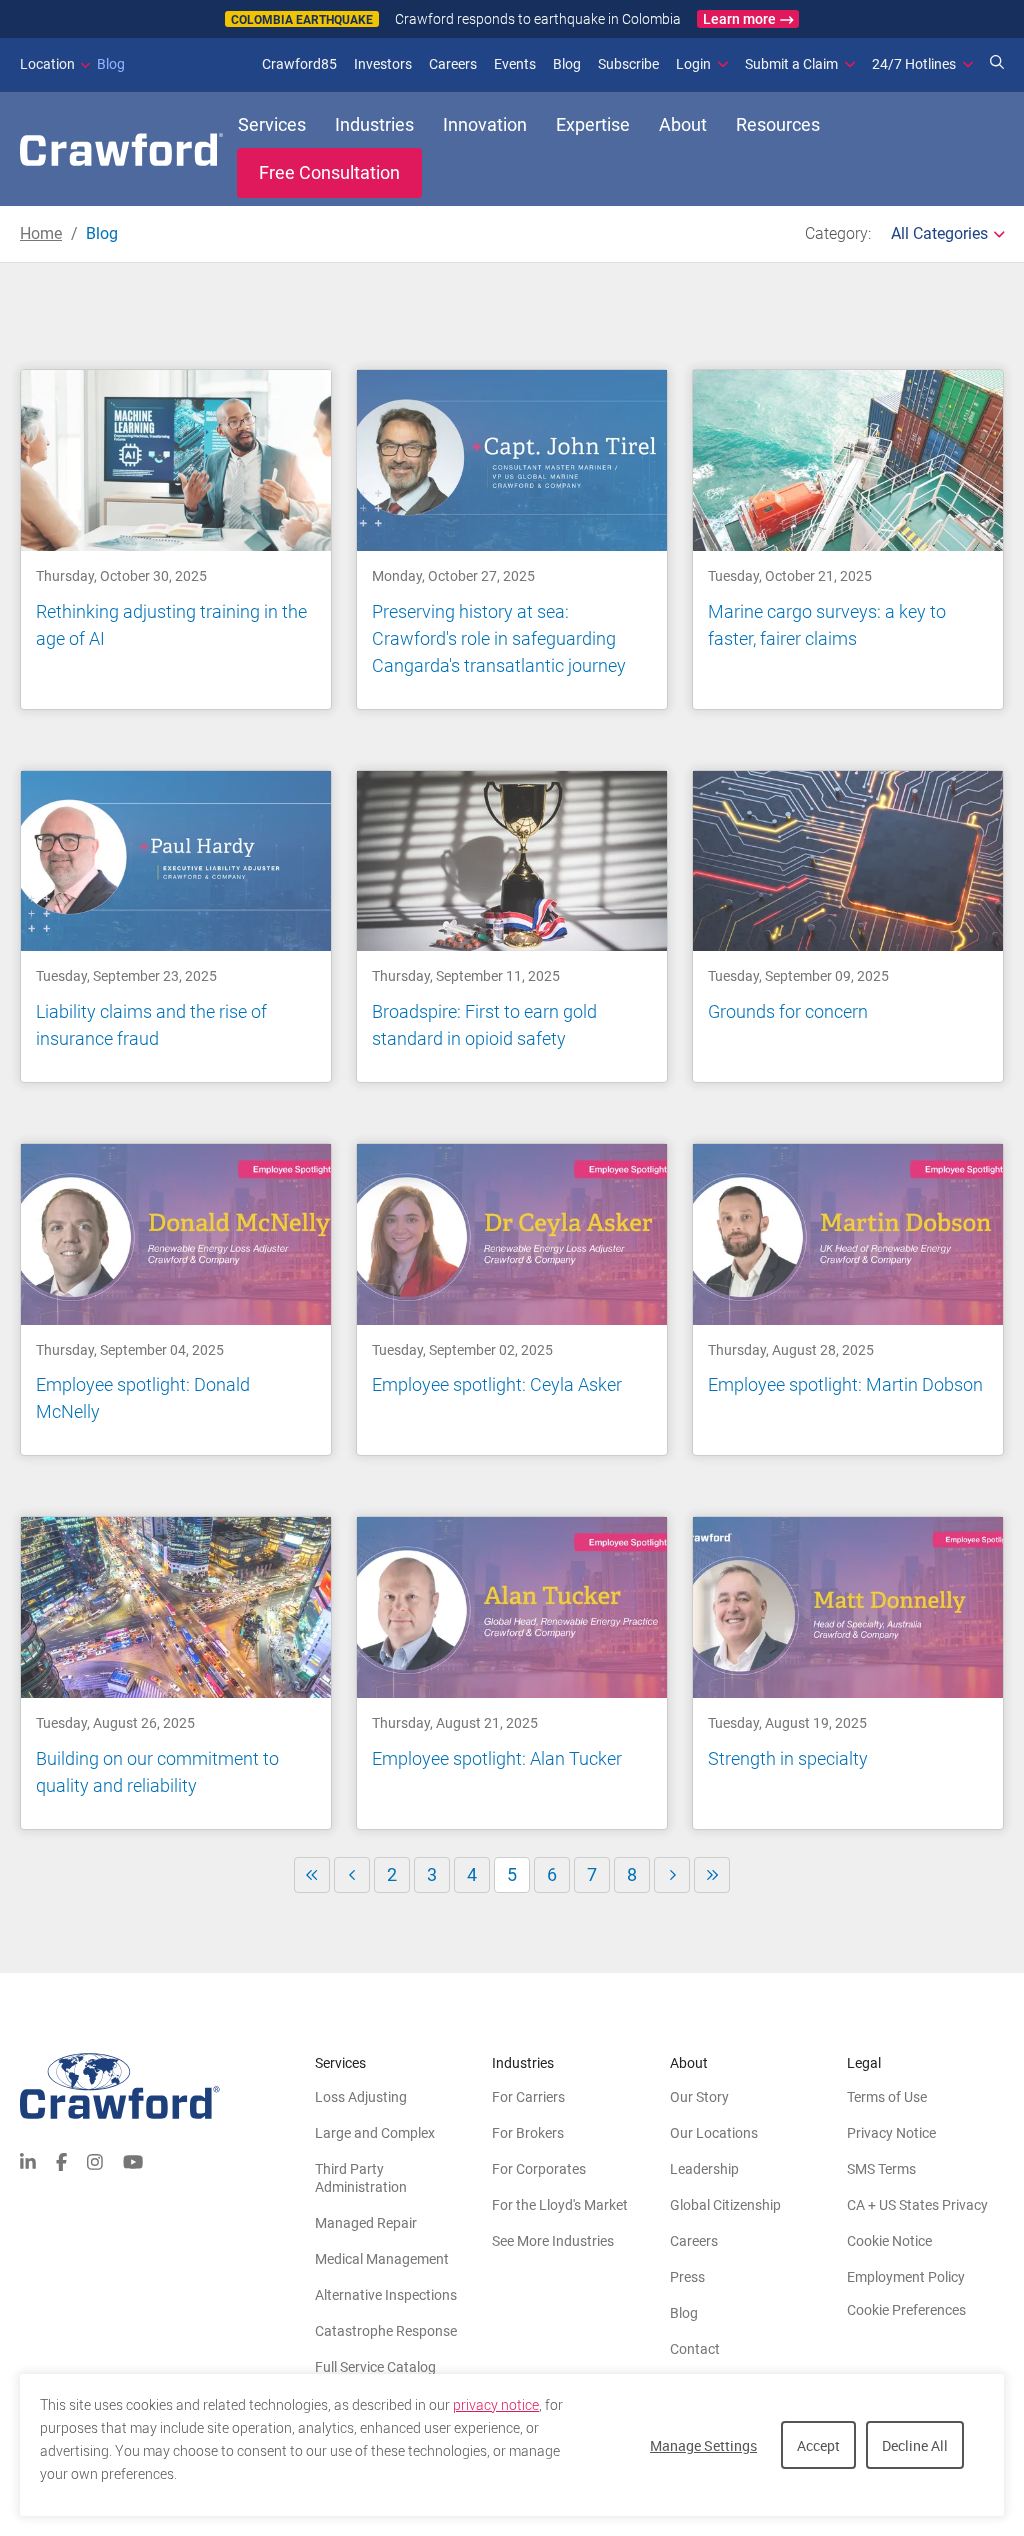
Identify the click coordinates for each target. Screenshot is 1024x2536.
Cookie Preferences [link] (906, 2310)
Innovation (485, 124)
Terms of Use (887, 2097)
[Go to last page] (712, 1875)
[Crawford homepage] (167, 2086)
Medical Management (382, 2259)
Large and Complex (375, 2133)
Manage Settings (703, 2445)
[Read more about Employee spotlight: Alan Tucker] (512, 1672)
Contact (695, 2349)
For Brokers (528, 2133)
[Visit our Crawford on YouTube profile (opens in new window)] (133, 2159)
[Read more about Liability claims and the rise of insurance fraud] (176, 926)
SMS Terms (881, 2169)
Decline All (915, 2445)
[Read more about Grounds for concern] (848, 926)
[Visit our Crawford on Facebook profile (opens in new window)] (61, 2159)
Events (515, 64)
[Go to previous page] (352, 1875)
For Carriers (528, 2097)
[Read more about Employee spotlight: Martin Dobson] (848, 1299)
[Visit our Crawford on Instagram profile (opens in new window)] (95, 2159)
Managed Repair (366, 2223)
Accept (818, 2445)
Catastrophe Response (386, 2331)
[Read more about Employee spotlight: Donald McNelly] (176, 1299)
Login (693, 64)
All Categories (939, 233)
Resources (778, 124)
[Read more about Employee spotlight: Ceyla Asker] (512, 1299)
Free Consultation (329, 172)
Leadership (704, 2169)
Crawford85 (299, 64)
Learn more (739, 19)
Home (41, 233)
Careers (453, 64)
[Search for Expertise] (997, 64)
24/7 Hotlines (914, 64)
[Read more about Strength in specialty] (848, 1672)
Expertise (593, 124)
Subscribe (628, 64)
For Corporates (539, 2169)
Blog (72, 64)
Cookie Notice (889, 2241)
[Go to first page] (312, 1875)
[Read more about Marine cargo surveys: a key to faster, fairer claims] (848, 539)
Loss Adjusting (361, 2097)
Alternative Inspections (386, 2295)
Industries (374, 124)
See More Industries (553, 2241)
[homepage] (121, 149)
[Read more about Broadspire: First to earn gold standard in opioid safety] (512, 926)
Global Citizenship (725, 2205)
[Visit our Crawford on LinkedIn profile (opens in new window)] (28, 2159)
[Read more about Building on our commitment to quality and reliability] (176, 1672)
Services (272, 124)
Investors (383, 64)
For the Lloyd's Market (560, 2205)
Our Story (699, 2097)
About (683, 124)
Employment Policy (906, 2277)
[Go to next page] (672, 1875)
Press (687, 2277)
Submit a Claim (791, 64)
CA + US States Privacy (917, 2205)
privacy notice (496, 2405)
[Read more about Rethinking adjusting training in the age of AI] (176, 539)
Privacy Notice (891, 2133)
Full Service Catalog (375, 2367)
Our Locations (714, 2133)
